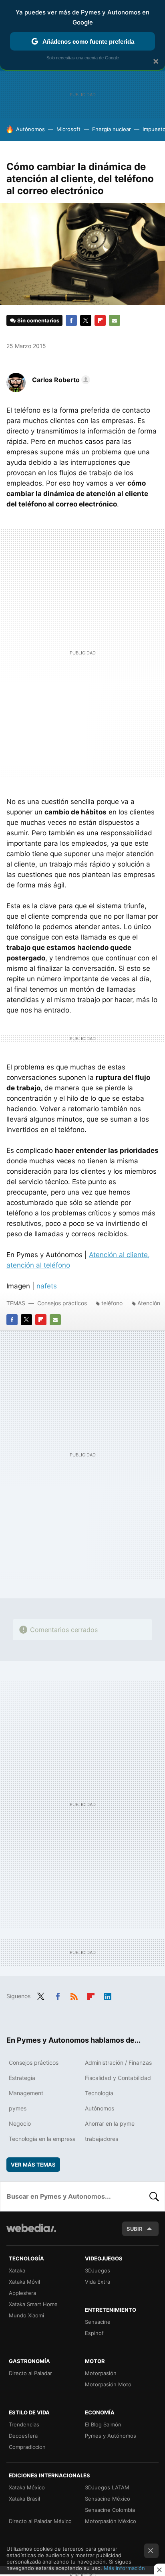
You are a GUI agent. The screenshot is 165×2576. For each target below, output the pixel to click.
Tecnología (99, 2093)
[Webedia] (31, 2233)
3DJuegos (98, 2270)
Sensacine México (108, 2499)
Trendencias (24, 2424)
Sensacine (98, 2322)
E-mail (115, 320)
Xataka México (27, 2487)
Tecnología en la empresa (42, 2139)
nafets (47, 1286)
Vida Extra (98, 2282)
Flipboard (100, 320)
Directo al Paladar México (40, 2521)
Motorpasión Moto (108, 2384)
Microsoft (68, 129)
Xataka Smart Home (33, 2304)
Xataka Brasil (24, 2499)
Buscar (154, 2196)
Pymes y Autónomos (111, 2436)
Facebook (71, 320)
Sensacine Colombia (110, 2510)
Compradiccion (27, 2447)
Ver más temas (33, 2165)
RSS (74, 1995)
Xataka (17, 2270)
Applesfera (22, 2293)
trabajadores (102, 2139)
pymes (18, 2108)
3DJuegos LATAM (107, 2487)
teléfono (112, 1303)
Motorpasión (101, 2373)
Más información (124, 2568)
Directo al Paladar (30, 2373)
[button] (60, 380)
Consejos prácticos (62, 1303)
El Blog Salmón (103, 2424)
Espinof (94, 2333)
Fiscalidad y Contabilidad (118, 2078)
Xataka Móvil (24, 2282)
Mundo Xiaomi (26, 2315)
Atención (149, 1303)
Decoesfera (23, 2436)
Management (26, 2093)
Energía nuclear (112, 129)
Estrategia (22, 2078)
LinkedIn (108, 1995)
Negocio (20, 2123)
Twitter (86, 320)
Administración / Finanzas (118, 2063)
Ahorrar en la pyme (110, 2123)
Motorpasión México (111, 2521)
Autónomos (30, 129)
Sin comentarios (38, 320)
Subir (135, 2229)
